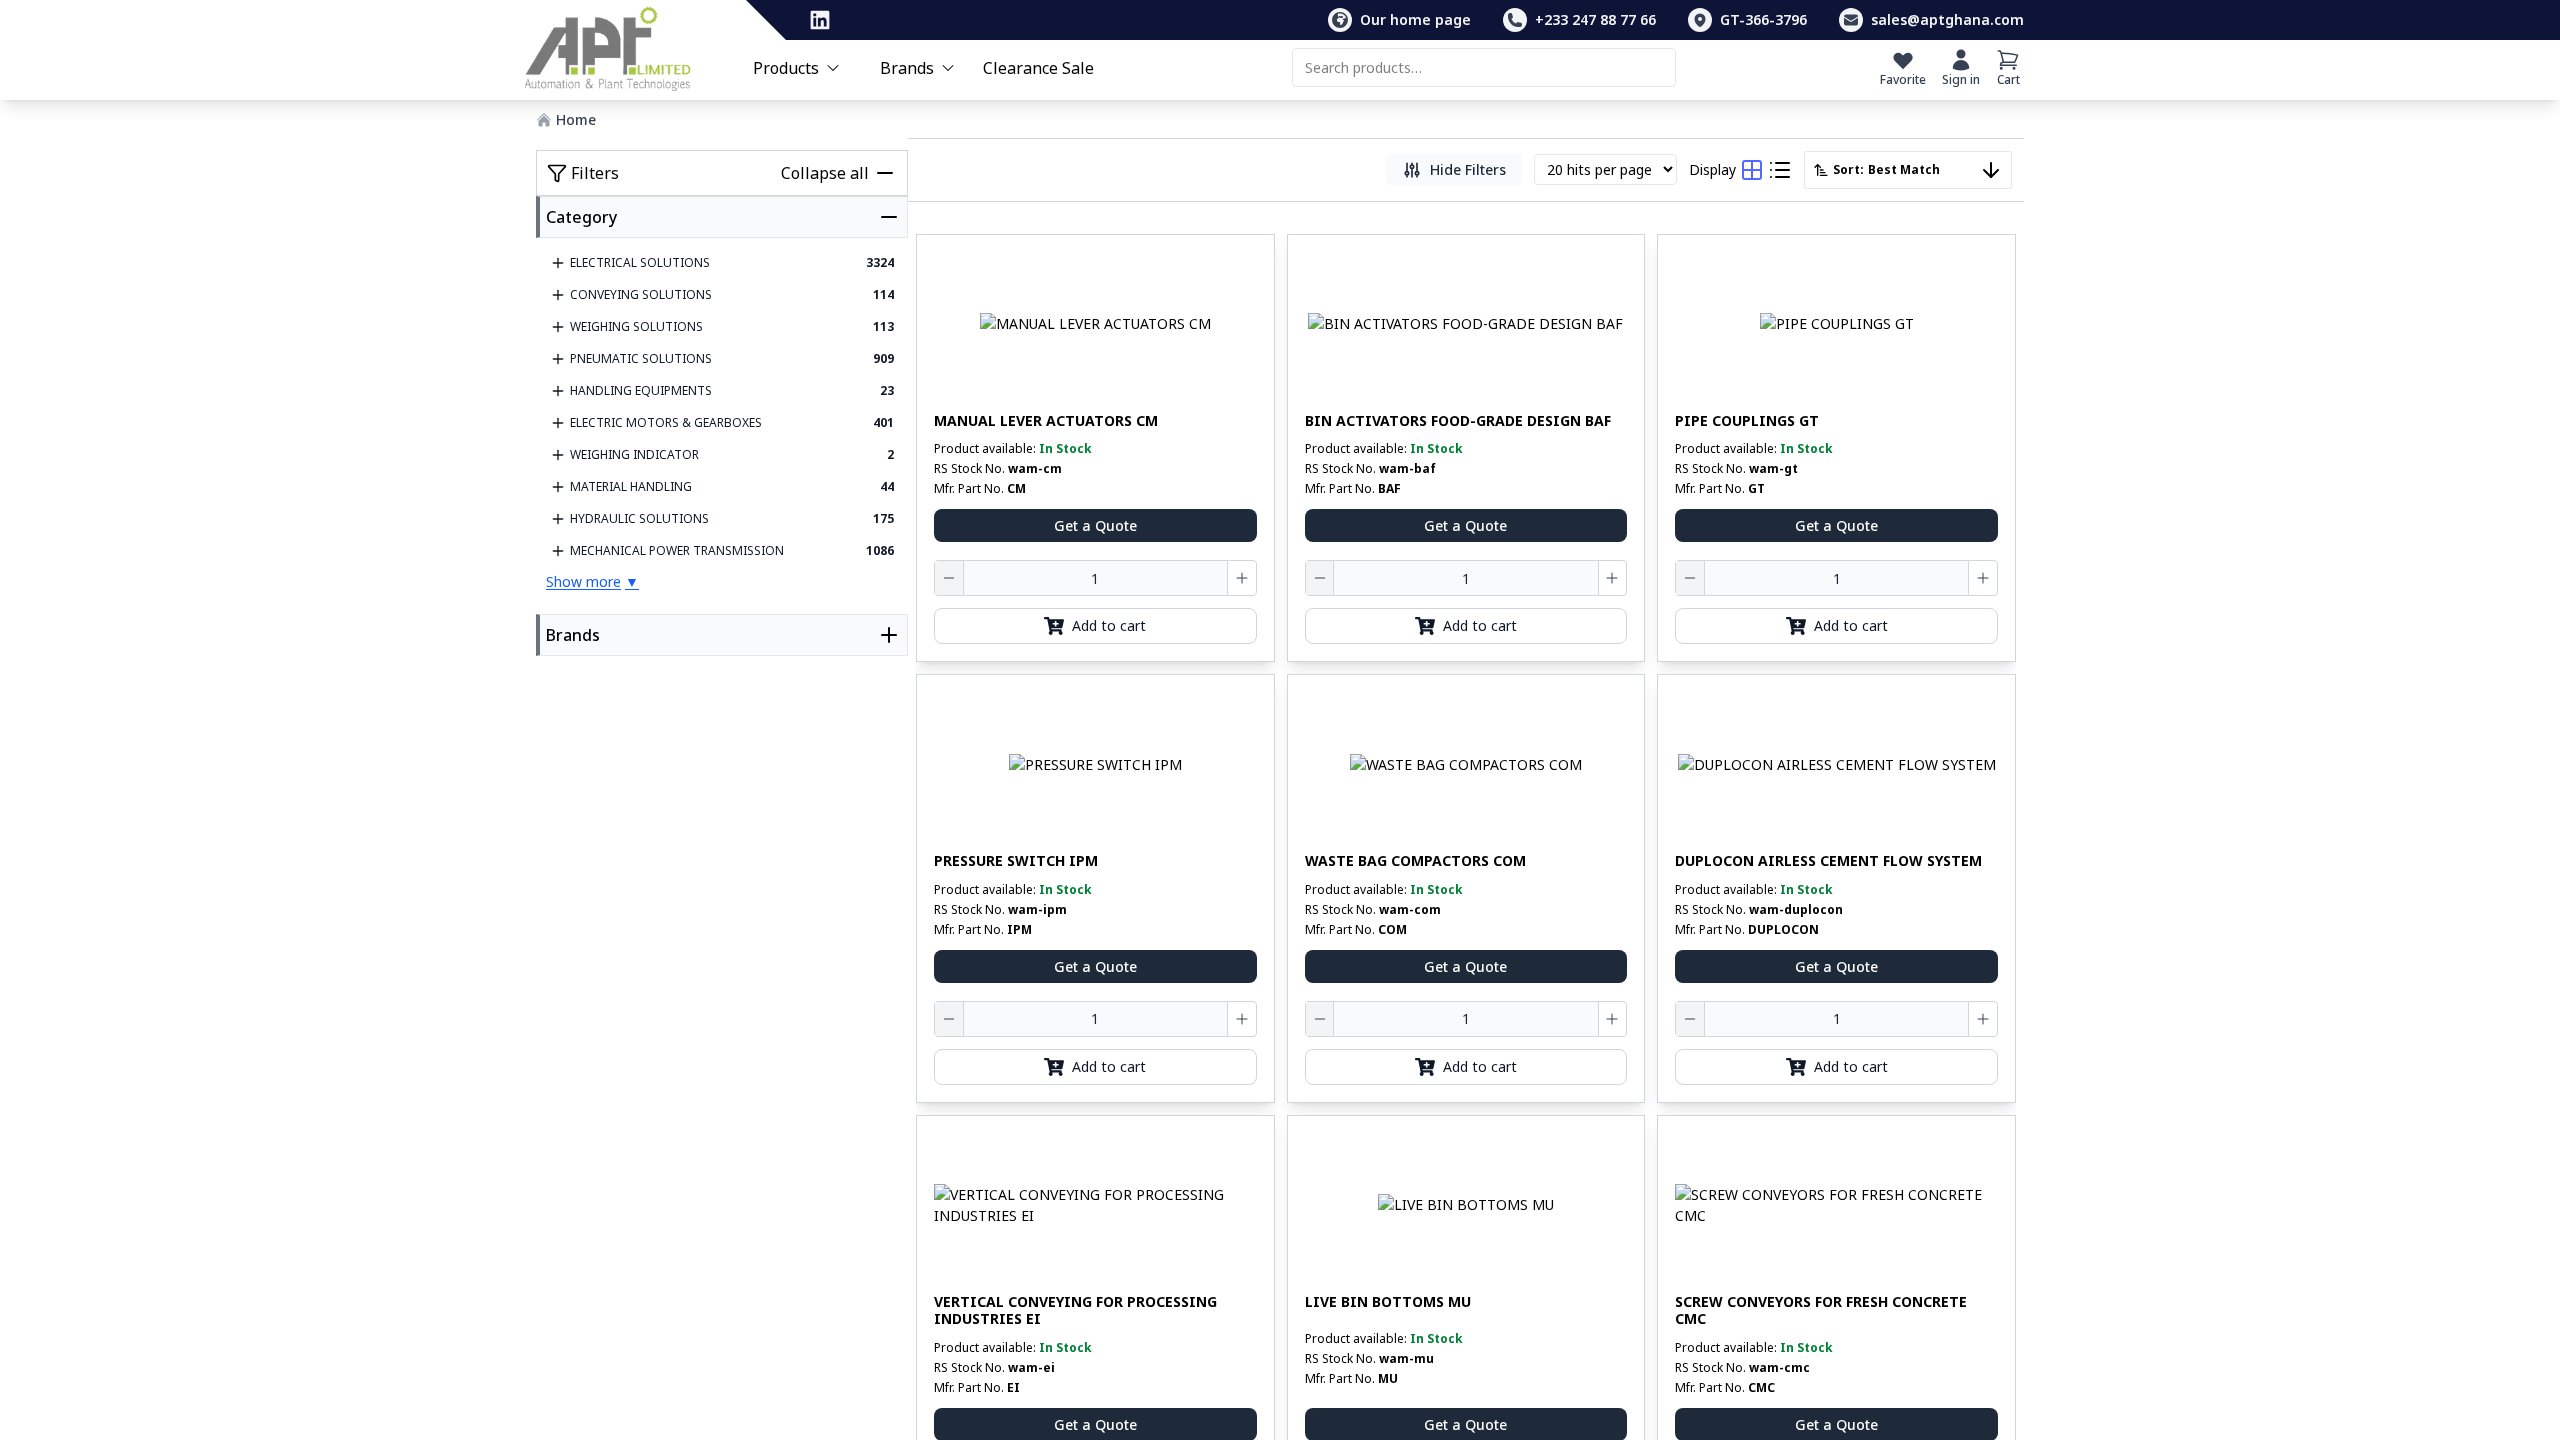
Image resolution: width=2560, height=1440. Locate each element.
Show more (592, 581)
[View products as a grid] (1752, 170)
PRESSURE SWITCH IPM (1016, 861)
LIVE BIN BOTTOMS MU (1388, 1302)
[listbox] (1908, 170)
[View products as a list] (1780, 170)
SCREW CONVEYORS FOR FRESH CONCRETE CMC (1821, 1310)
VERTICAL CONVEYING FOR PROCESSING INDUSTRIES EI (1075, 1310)
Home (576, 119)
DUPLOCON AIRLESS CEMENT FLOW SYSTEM (1828, 861)
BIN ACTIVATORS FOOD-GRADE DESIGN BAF (1458, 421)
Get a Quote (1095, 525)
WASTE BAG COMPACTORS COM (1415, 861)
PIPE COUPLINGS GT (1747, 421)
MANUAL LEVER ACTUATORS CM (1046, 421)
